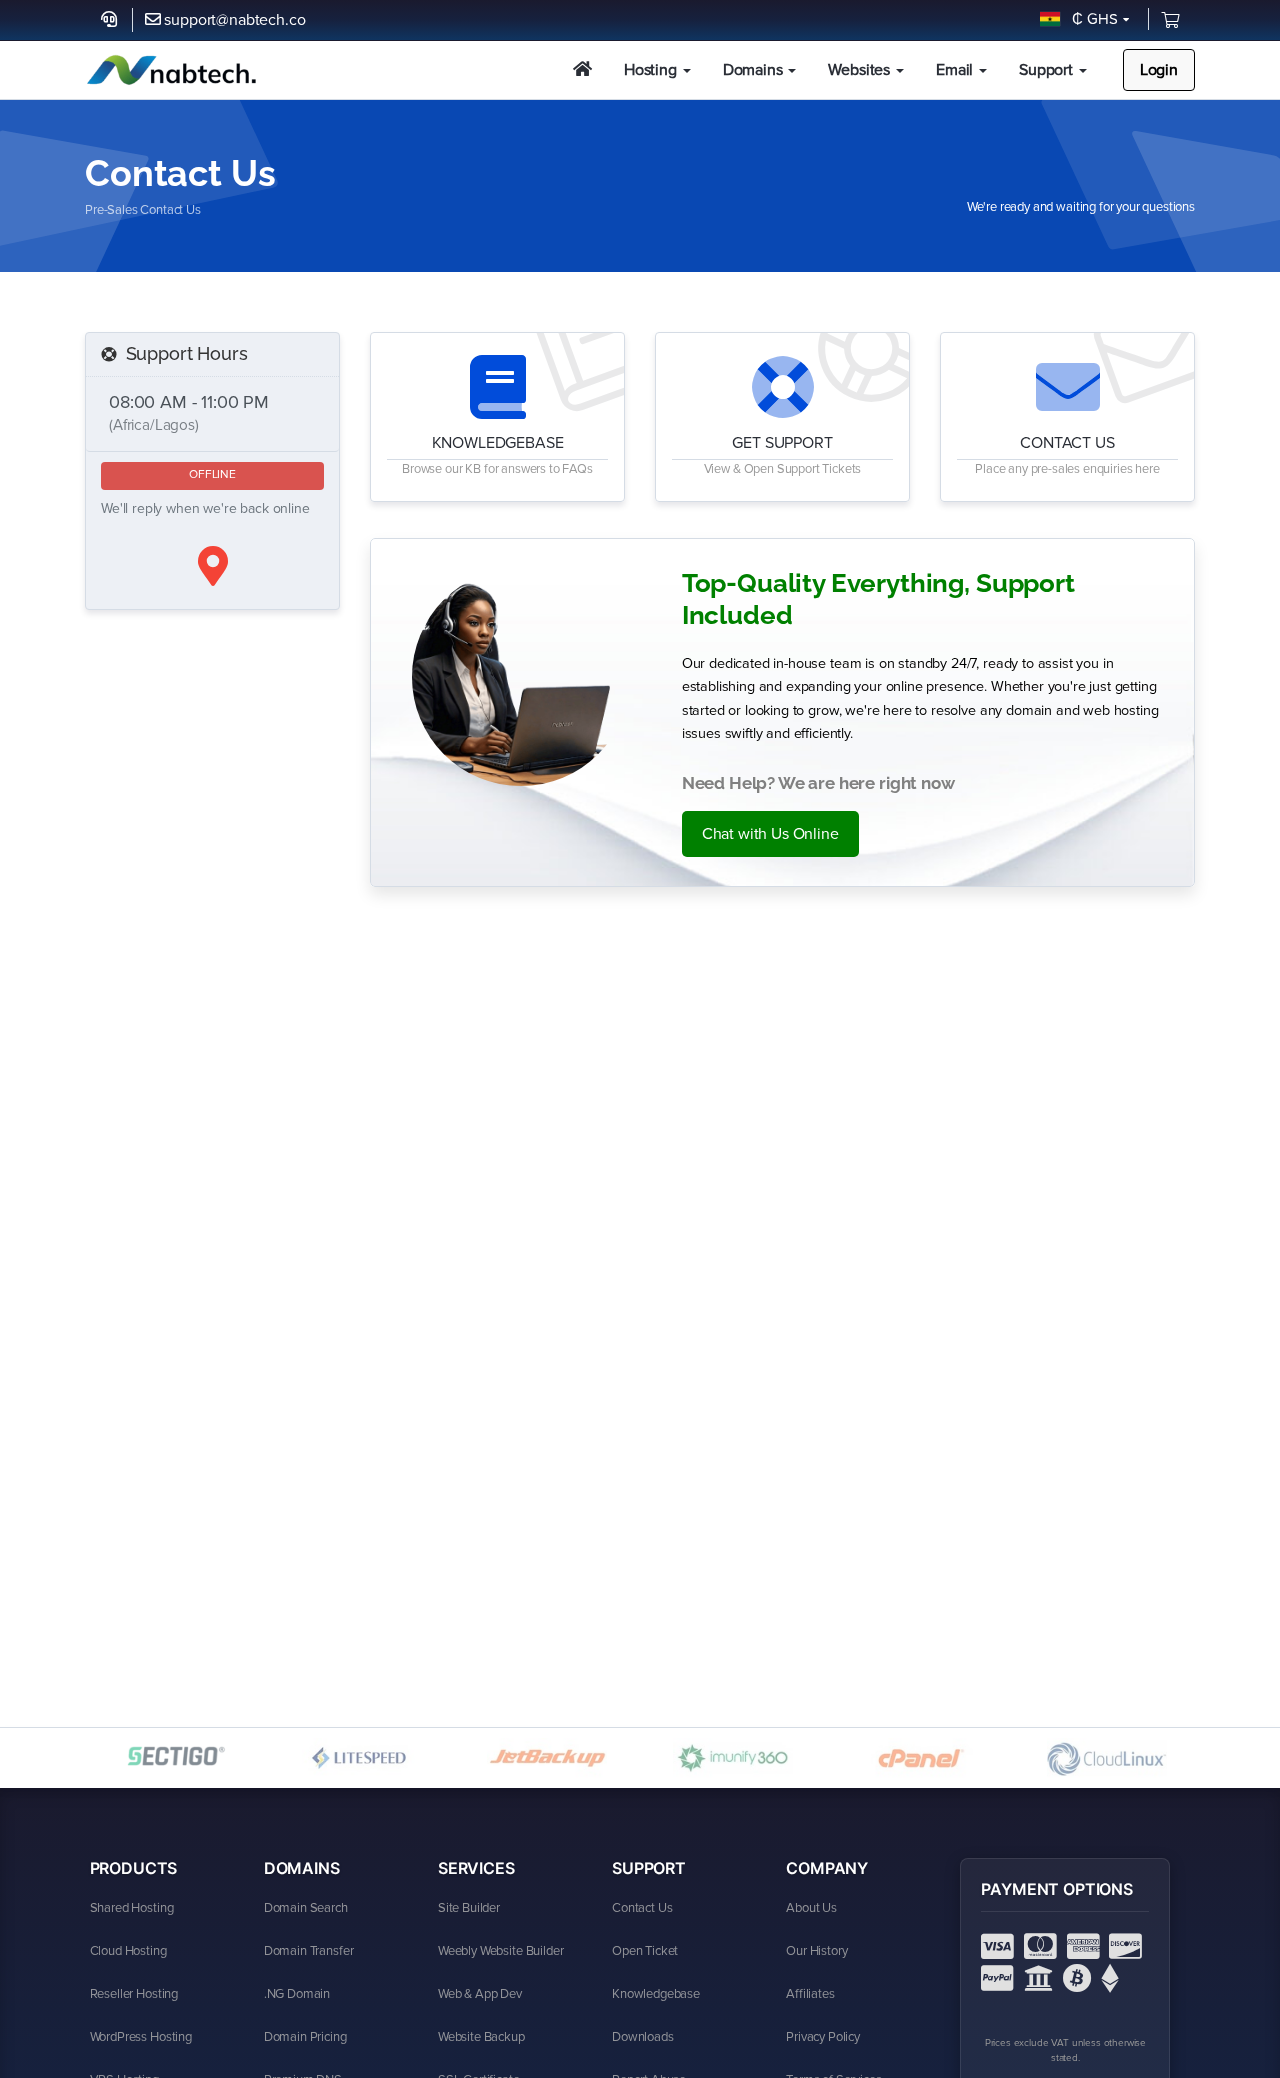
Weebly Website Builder (500, 1951)
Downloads (643, 2037)
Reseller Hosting (134, 1994)
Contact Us (642, 1908)
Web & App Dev (480, 1994)
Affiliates (810, 1994)
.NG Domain (297, 1994)
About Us (811, 1908)
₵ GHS (1091, 19)
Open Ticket (645, 1951)
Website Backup (481, 2037)
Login (1159, 70)
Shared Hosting (132, 1908)
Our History (816, 1951)
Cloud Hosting (128, 1951)
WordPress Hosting (141, 2037)
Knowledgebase (656, 1994)
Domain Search (306, 1908)
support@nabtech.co (234, 20)
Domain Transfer (309, 1951)
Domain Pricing (305, 2037)
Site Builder (469, 1908)
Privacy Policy (823, 2037)
